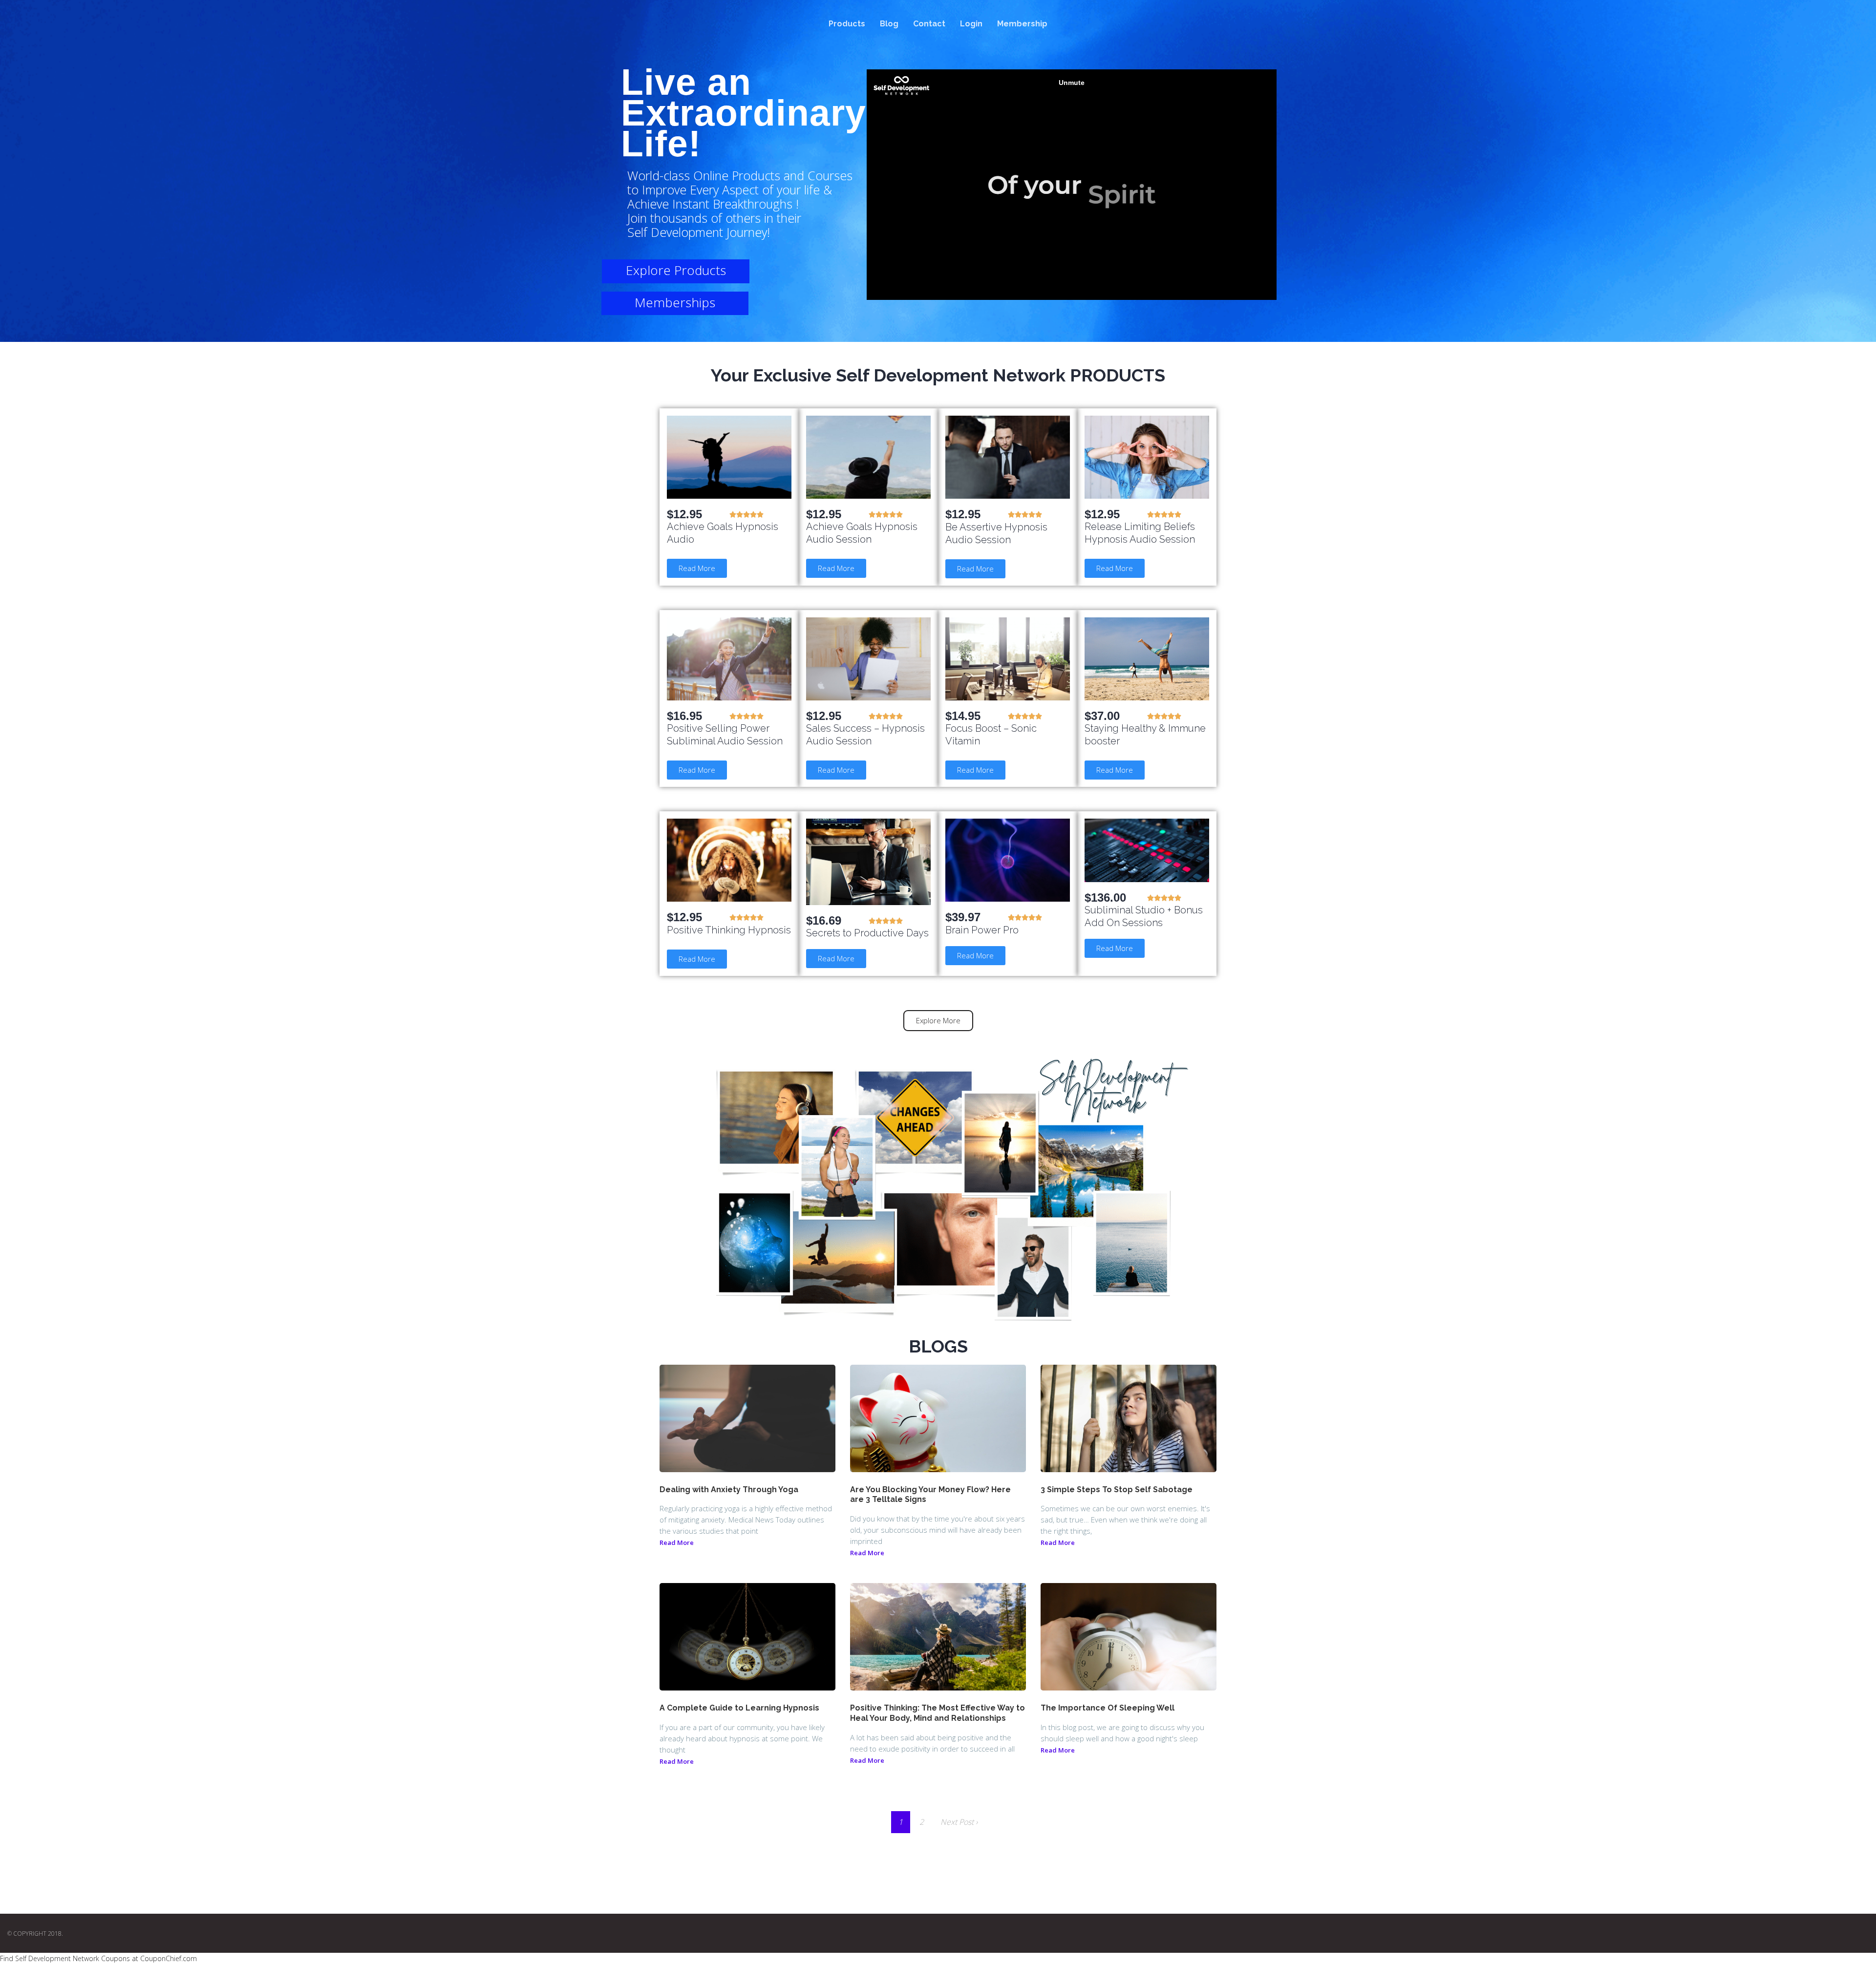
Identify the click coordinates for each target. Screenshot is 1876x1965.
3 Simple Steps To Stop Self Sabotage (1117, 1490)
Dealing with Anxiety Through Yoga (729, 1490)
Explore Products (676, 270)
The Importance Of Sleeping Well (1108, 1708)
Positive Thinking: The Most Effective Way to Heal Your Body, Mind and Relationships (938, 1713)
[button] (697, 568)
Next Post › (959, 1822)
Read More (677, 1542)
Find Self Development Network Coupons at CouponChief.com (98, 1958)
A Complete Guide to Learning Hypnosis (739, 1708)
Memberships (675, 302)
